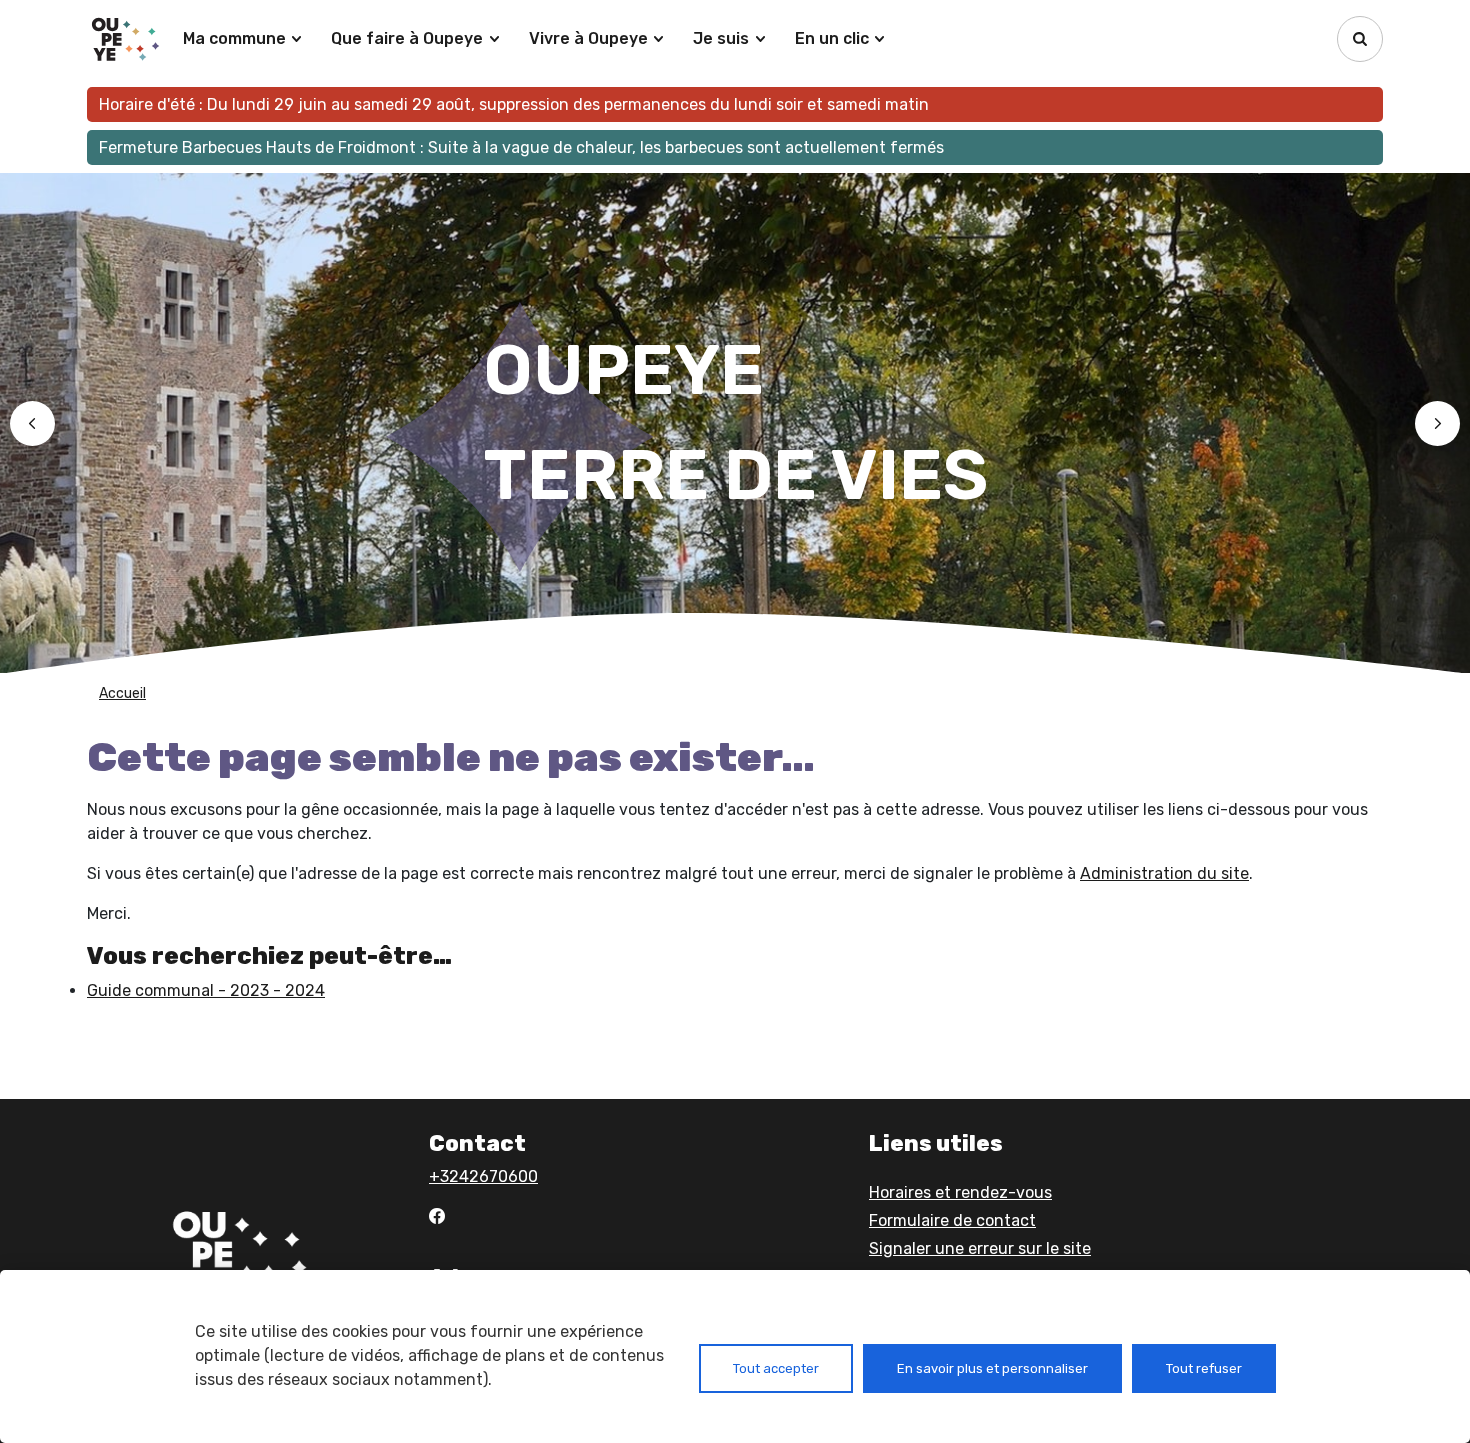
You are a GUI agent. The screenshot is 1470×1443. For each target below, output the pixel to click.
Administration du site (1164, 873)
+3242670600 (483, 1176)
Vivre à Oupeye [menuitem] (588, 38)
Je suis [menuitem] (721, 38)
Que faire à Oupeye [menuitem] (407, 38)
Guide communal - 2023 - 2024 (206, 990)
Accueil (122, 693)
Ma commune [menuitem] (234, 38)
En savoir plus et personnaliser (992, 1368)
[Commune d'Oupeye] (127, 39)
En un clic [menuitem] (832, 38)
